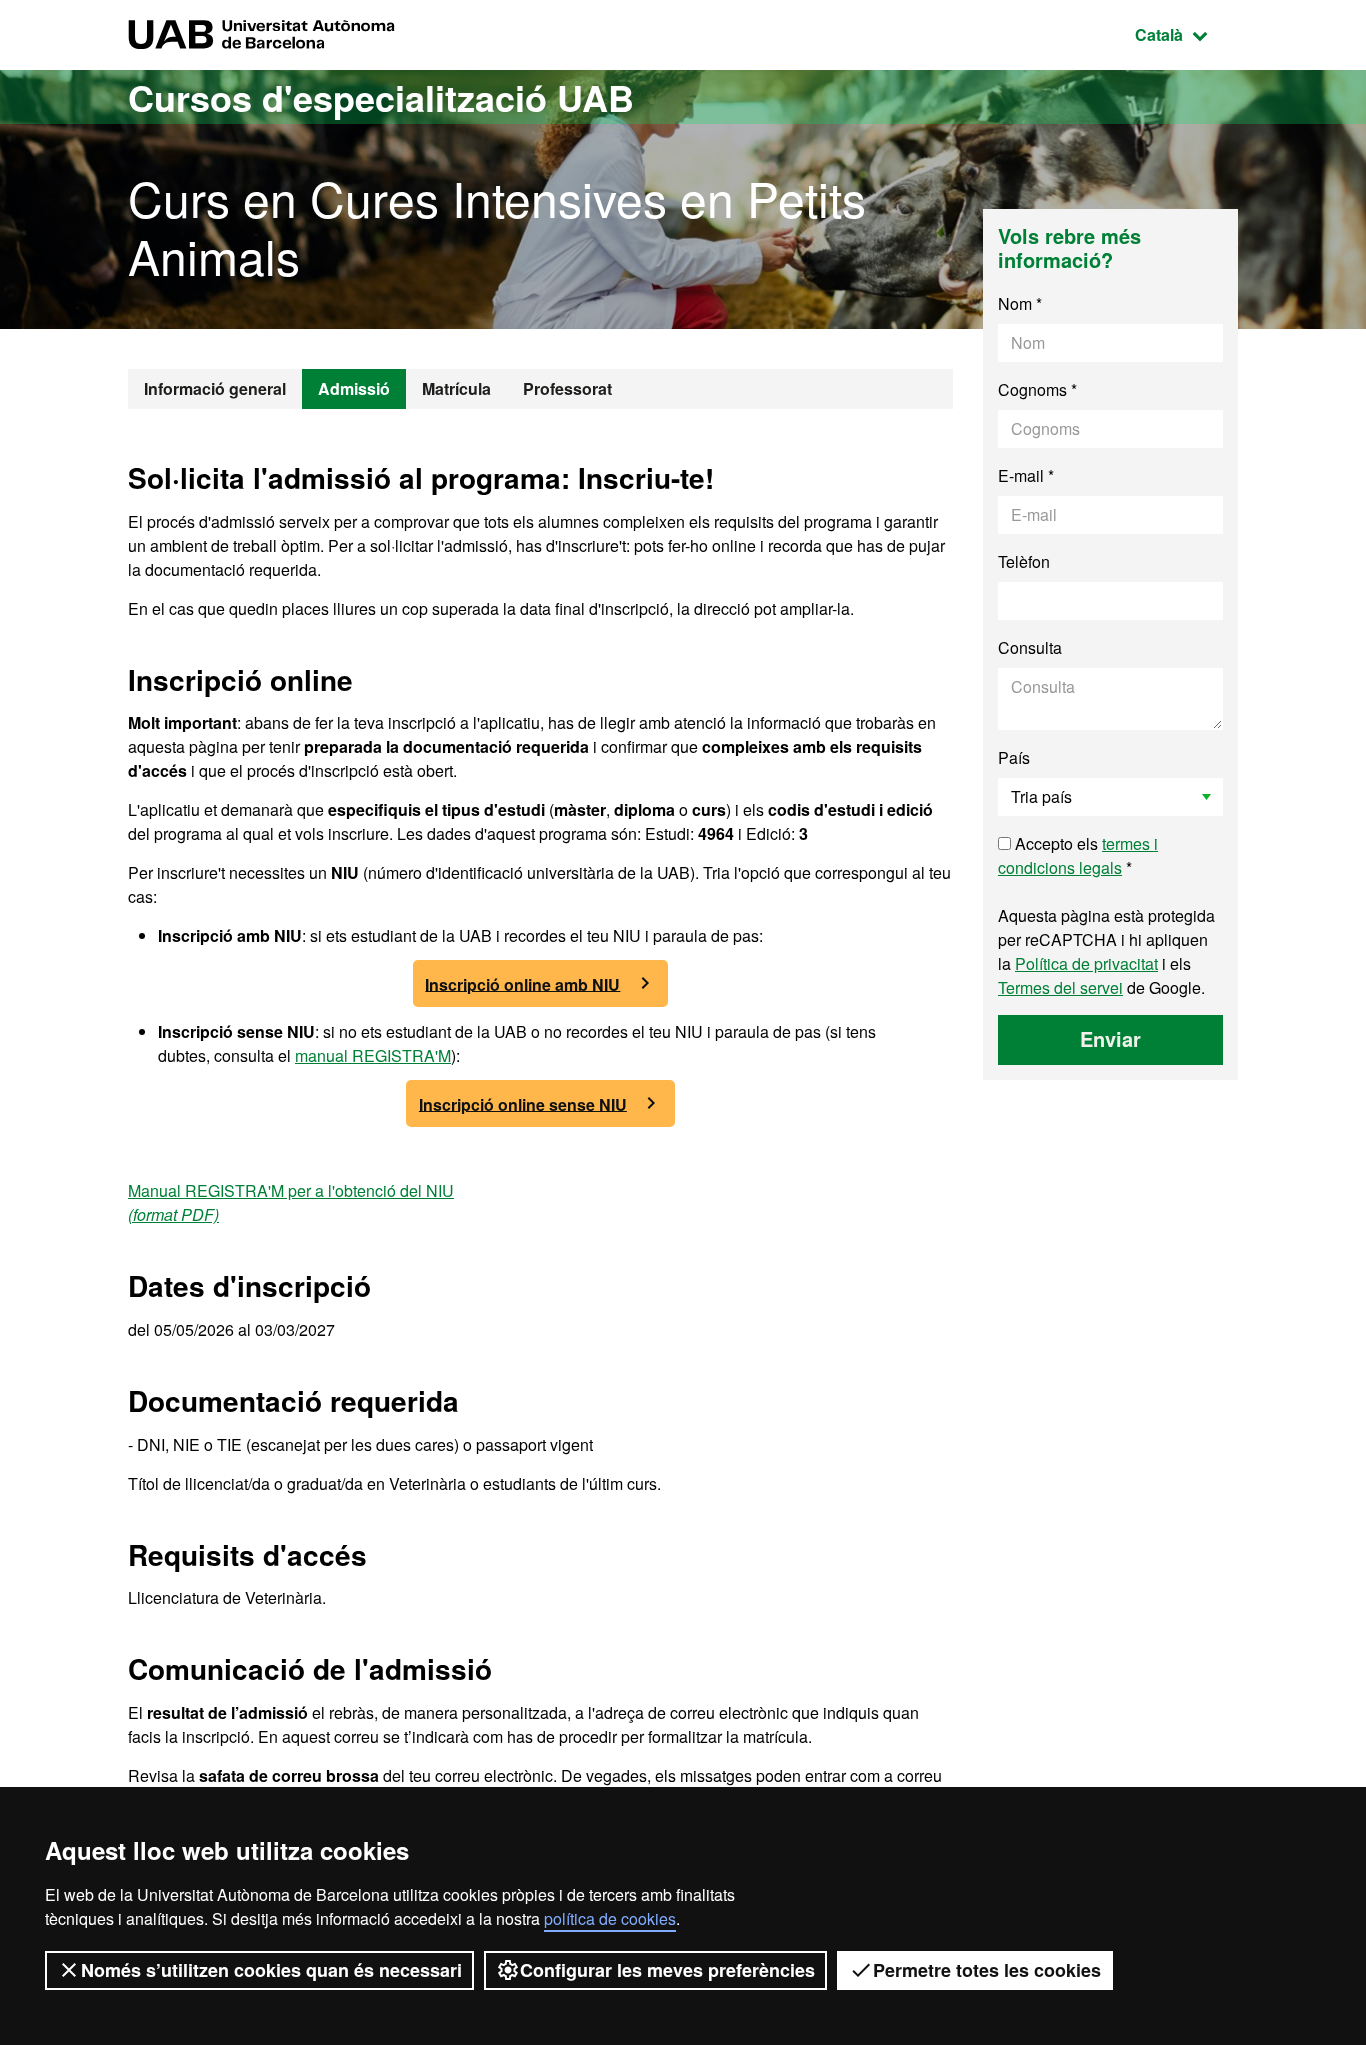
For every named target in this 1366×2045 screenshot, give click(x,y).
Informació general (215, 388)
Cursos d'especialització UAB (381, 97)
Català (1186, 34)
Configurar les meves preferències (667, 1970)
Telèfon (1024, 561)
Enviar (1110, 1038)
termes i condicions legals (1078, 855)
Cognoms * (1037, 389)
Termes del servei (1060, 987)
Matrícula (456, 388)
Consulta (1030, 647)
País (1014, 757)
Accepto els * (1078, 855)
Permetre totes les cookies (987, 1970)
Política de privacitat (1086, 963)
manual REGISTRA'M (373, 1055)
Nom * (1020, 303)
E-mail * (1026, 475)
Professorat (567, 388)
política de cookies (610, 1918)
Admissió (354, 388)
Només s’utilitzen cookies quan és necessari (271, 1970)
